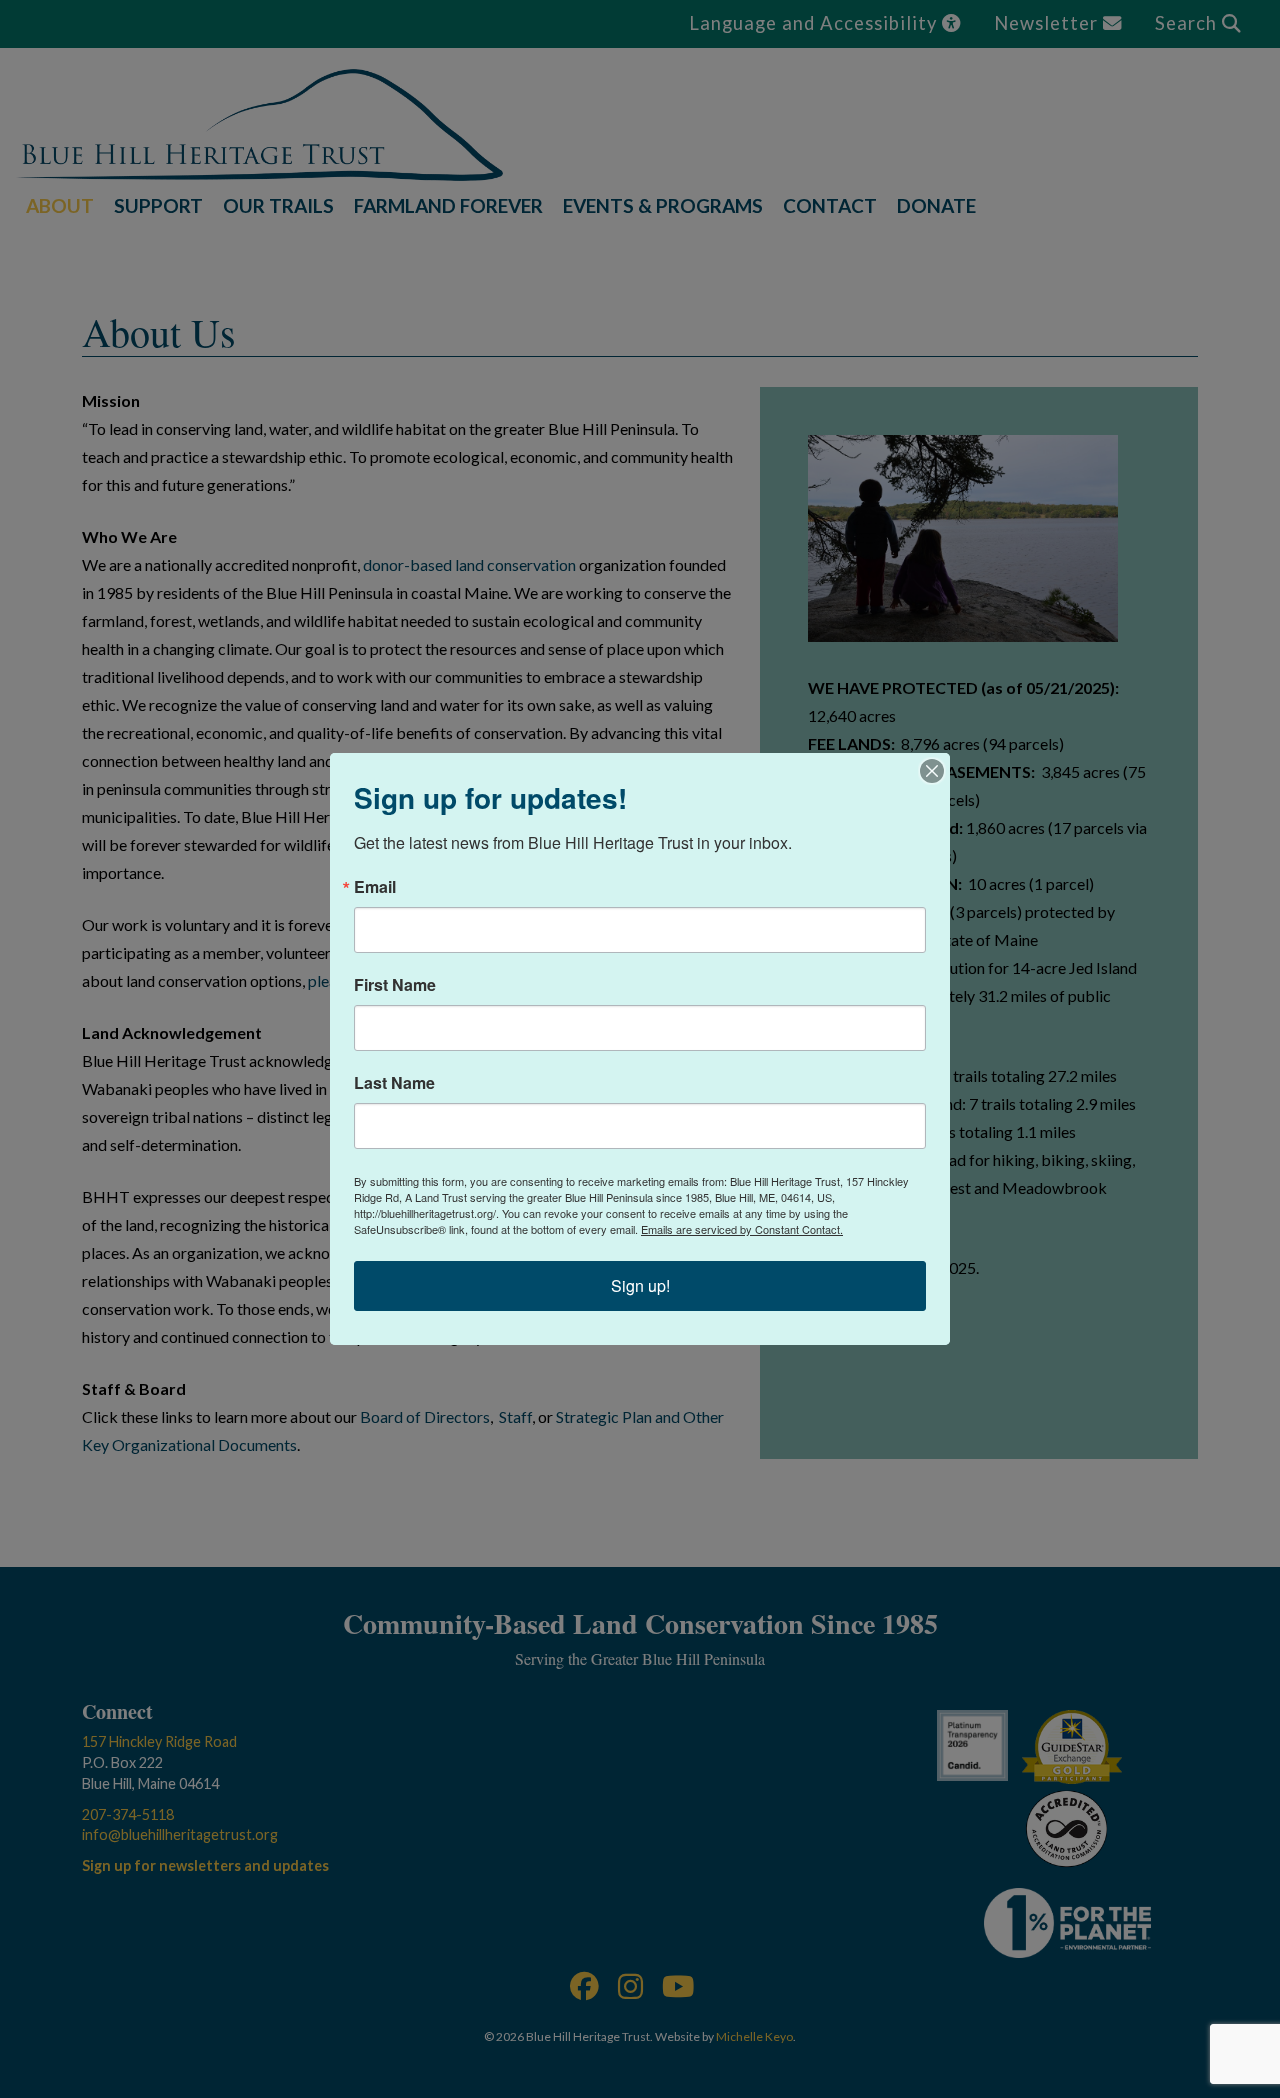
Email (375, 887)
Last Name (394, 1083)
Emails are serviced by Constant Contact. (742, 1229)
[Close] (932, 771)
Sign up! (640, 1285)
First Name (395, 985)
